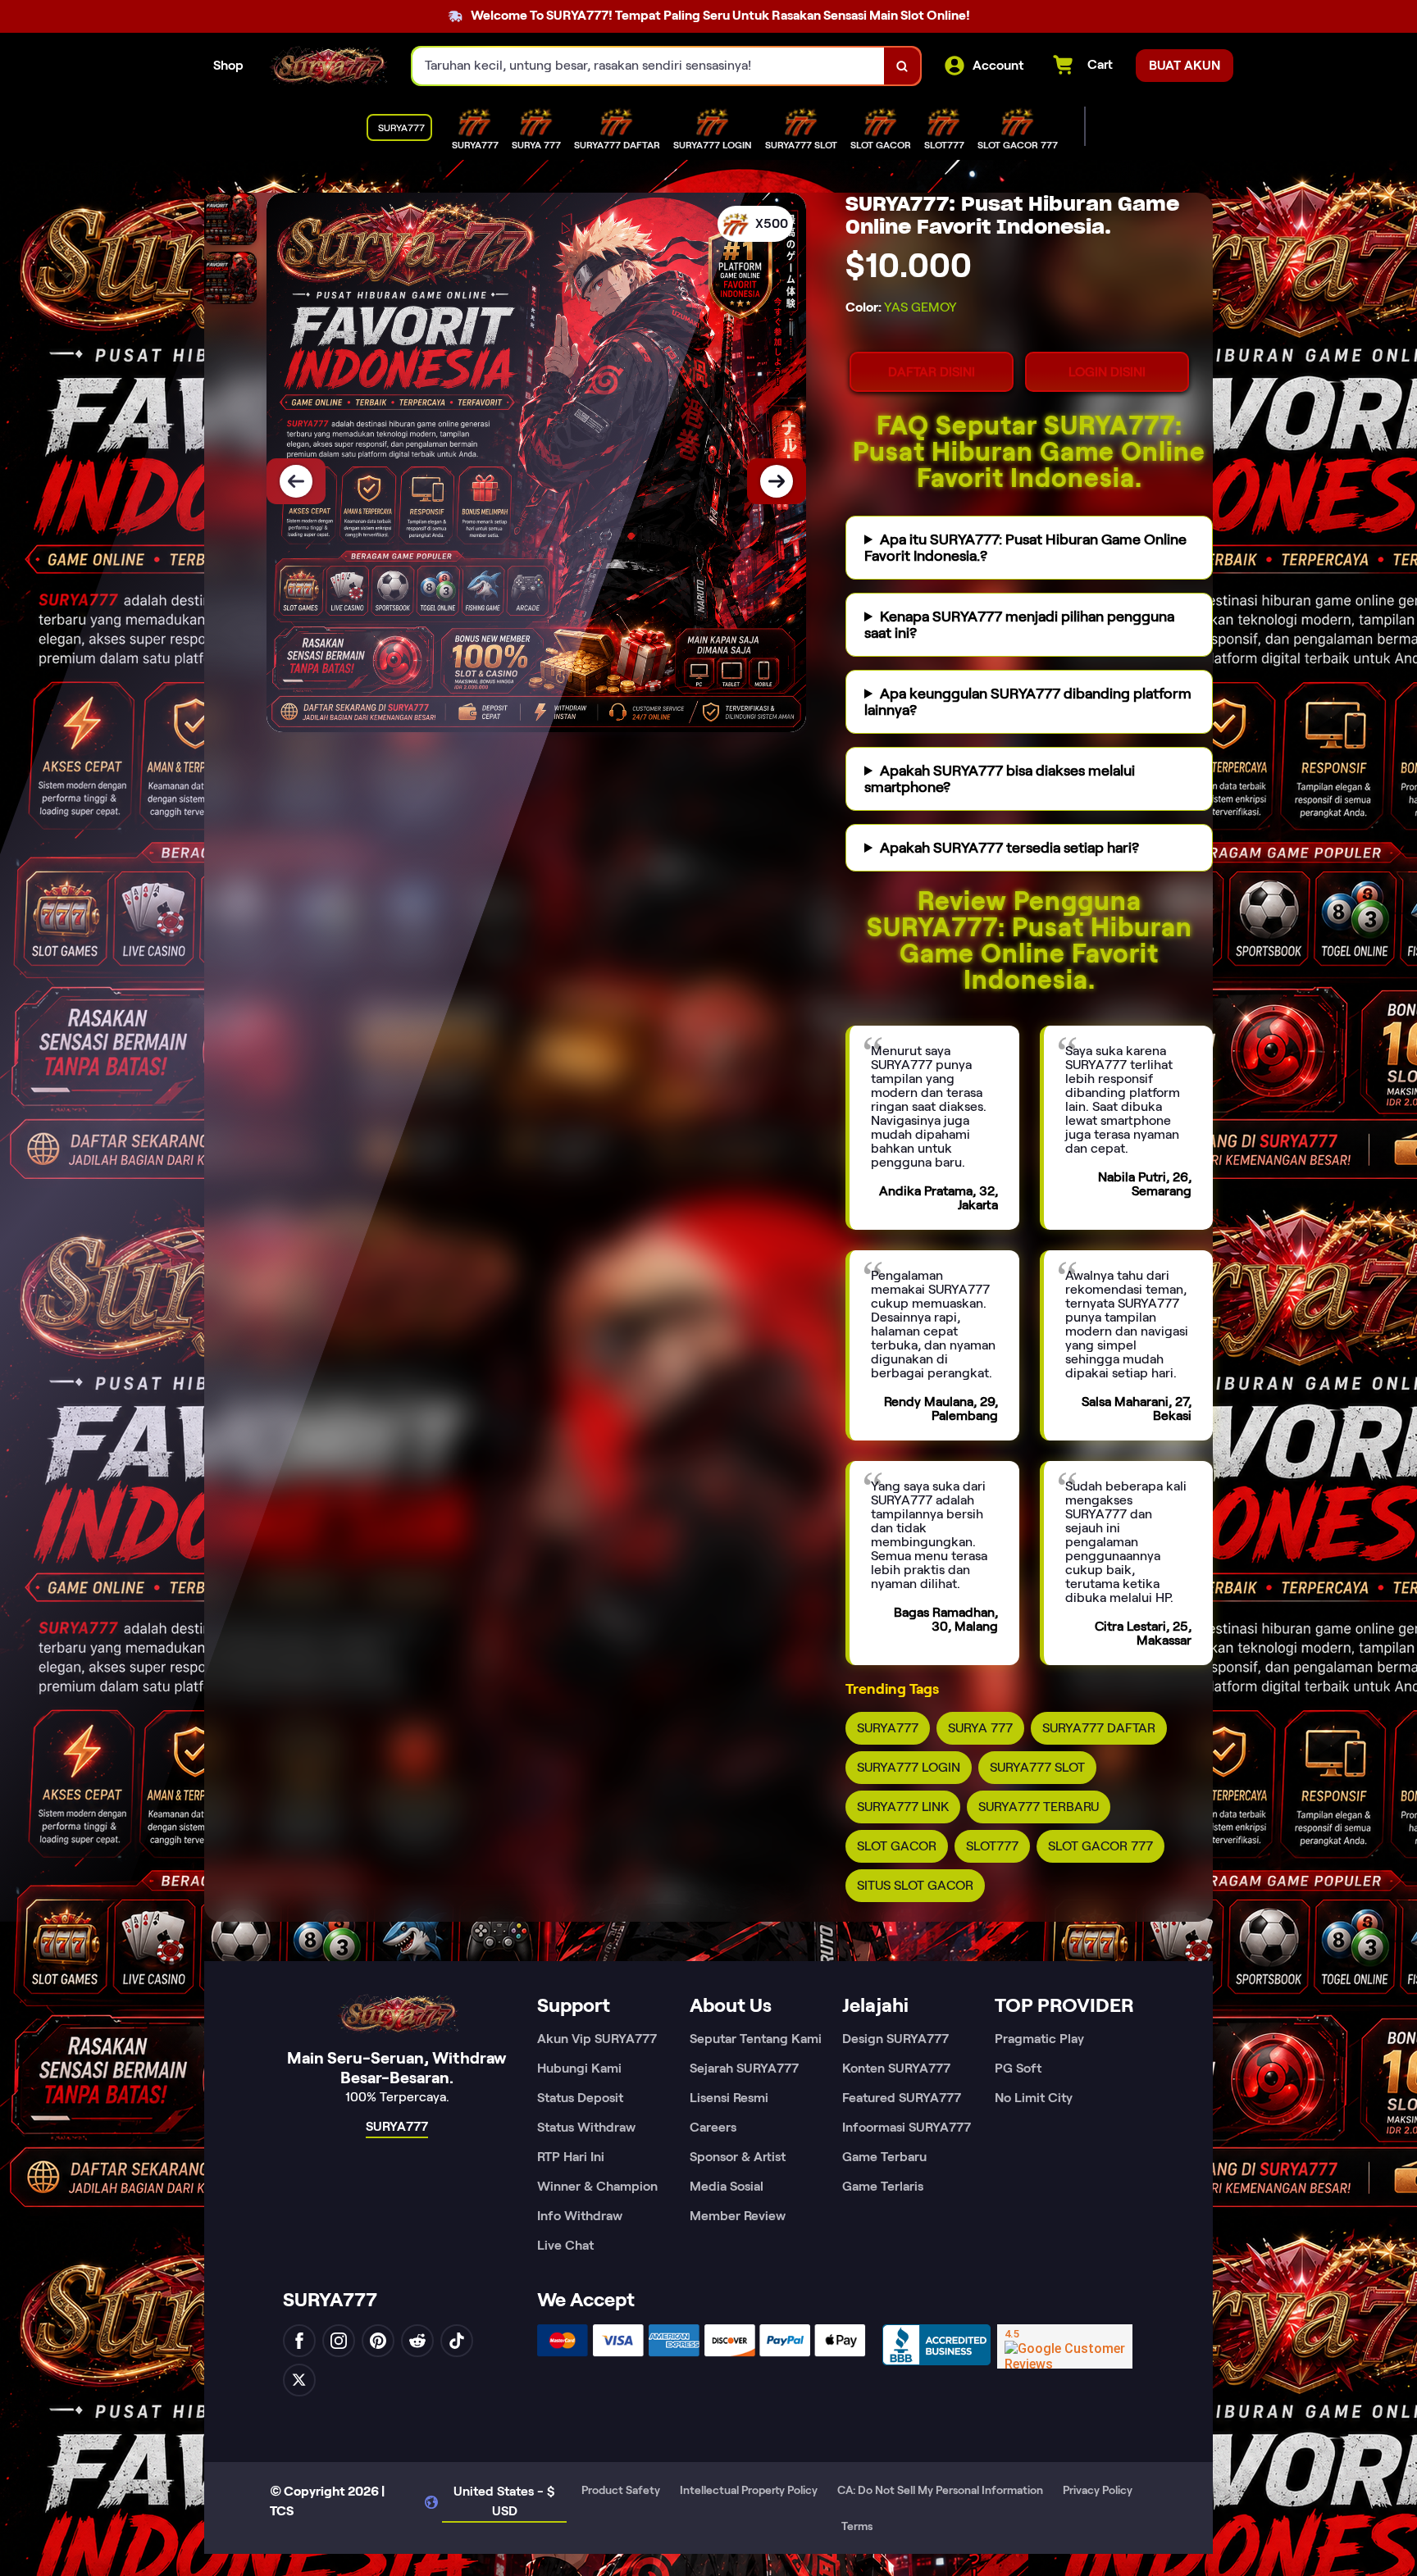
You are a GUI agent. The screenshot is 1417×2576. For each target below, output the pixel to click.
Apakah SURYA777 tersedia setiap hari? (1009, 848)
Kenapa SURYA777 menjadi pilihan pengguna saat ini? (1019, 625)
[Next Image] (777, 481)
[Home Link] (328, 66)
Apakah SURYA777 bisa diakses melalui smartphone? (1000, 779)
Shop (228, 65)
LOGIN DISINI (1107, 372)
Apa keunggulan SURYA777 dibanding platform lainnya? (1028, 702)
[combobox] (649, 66)
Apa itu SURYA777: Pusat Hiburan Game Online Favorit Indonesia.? (1025, 548)
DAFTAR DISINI (932, 372)
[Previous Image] (296, 481)
